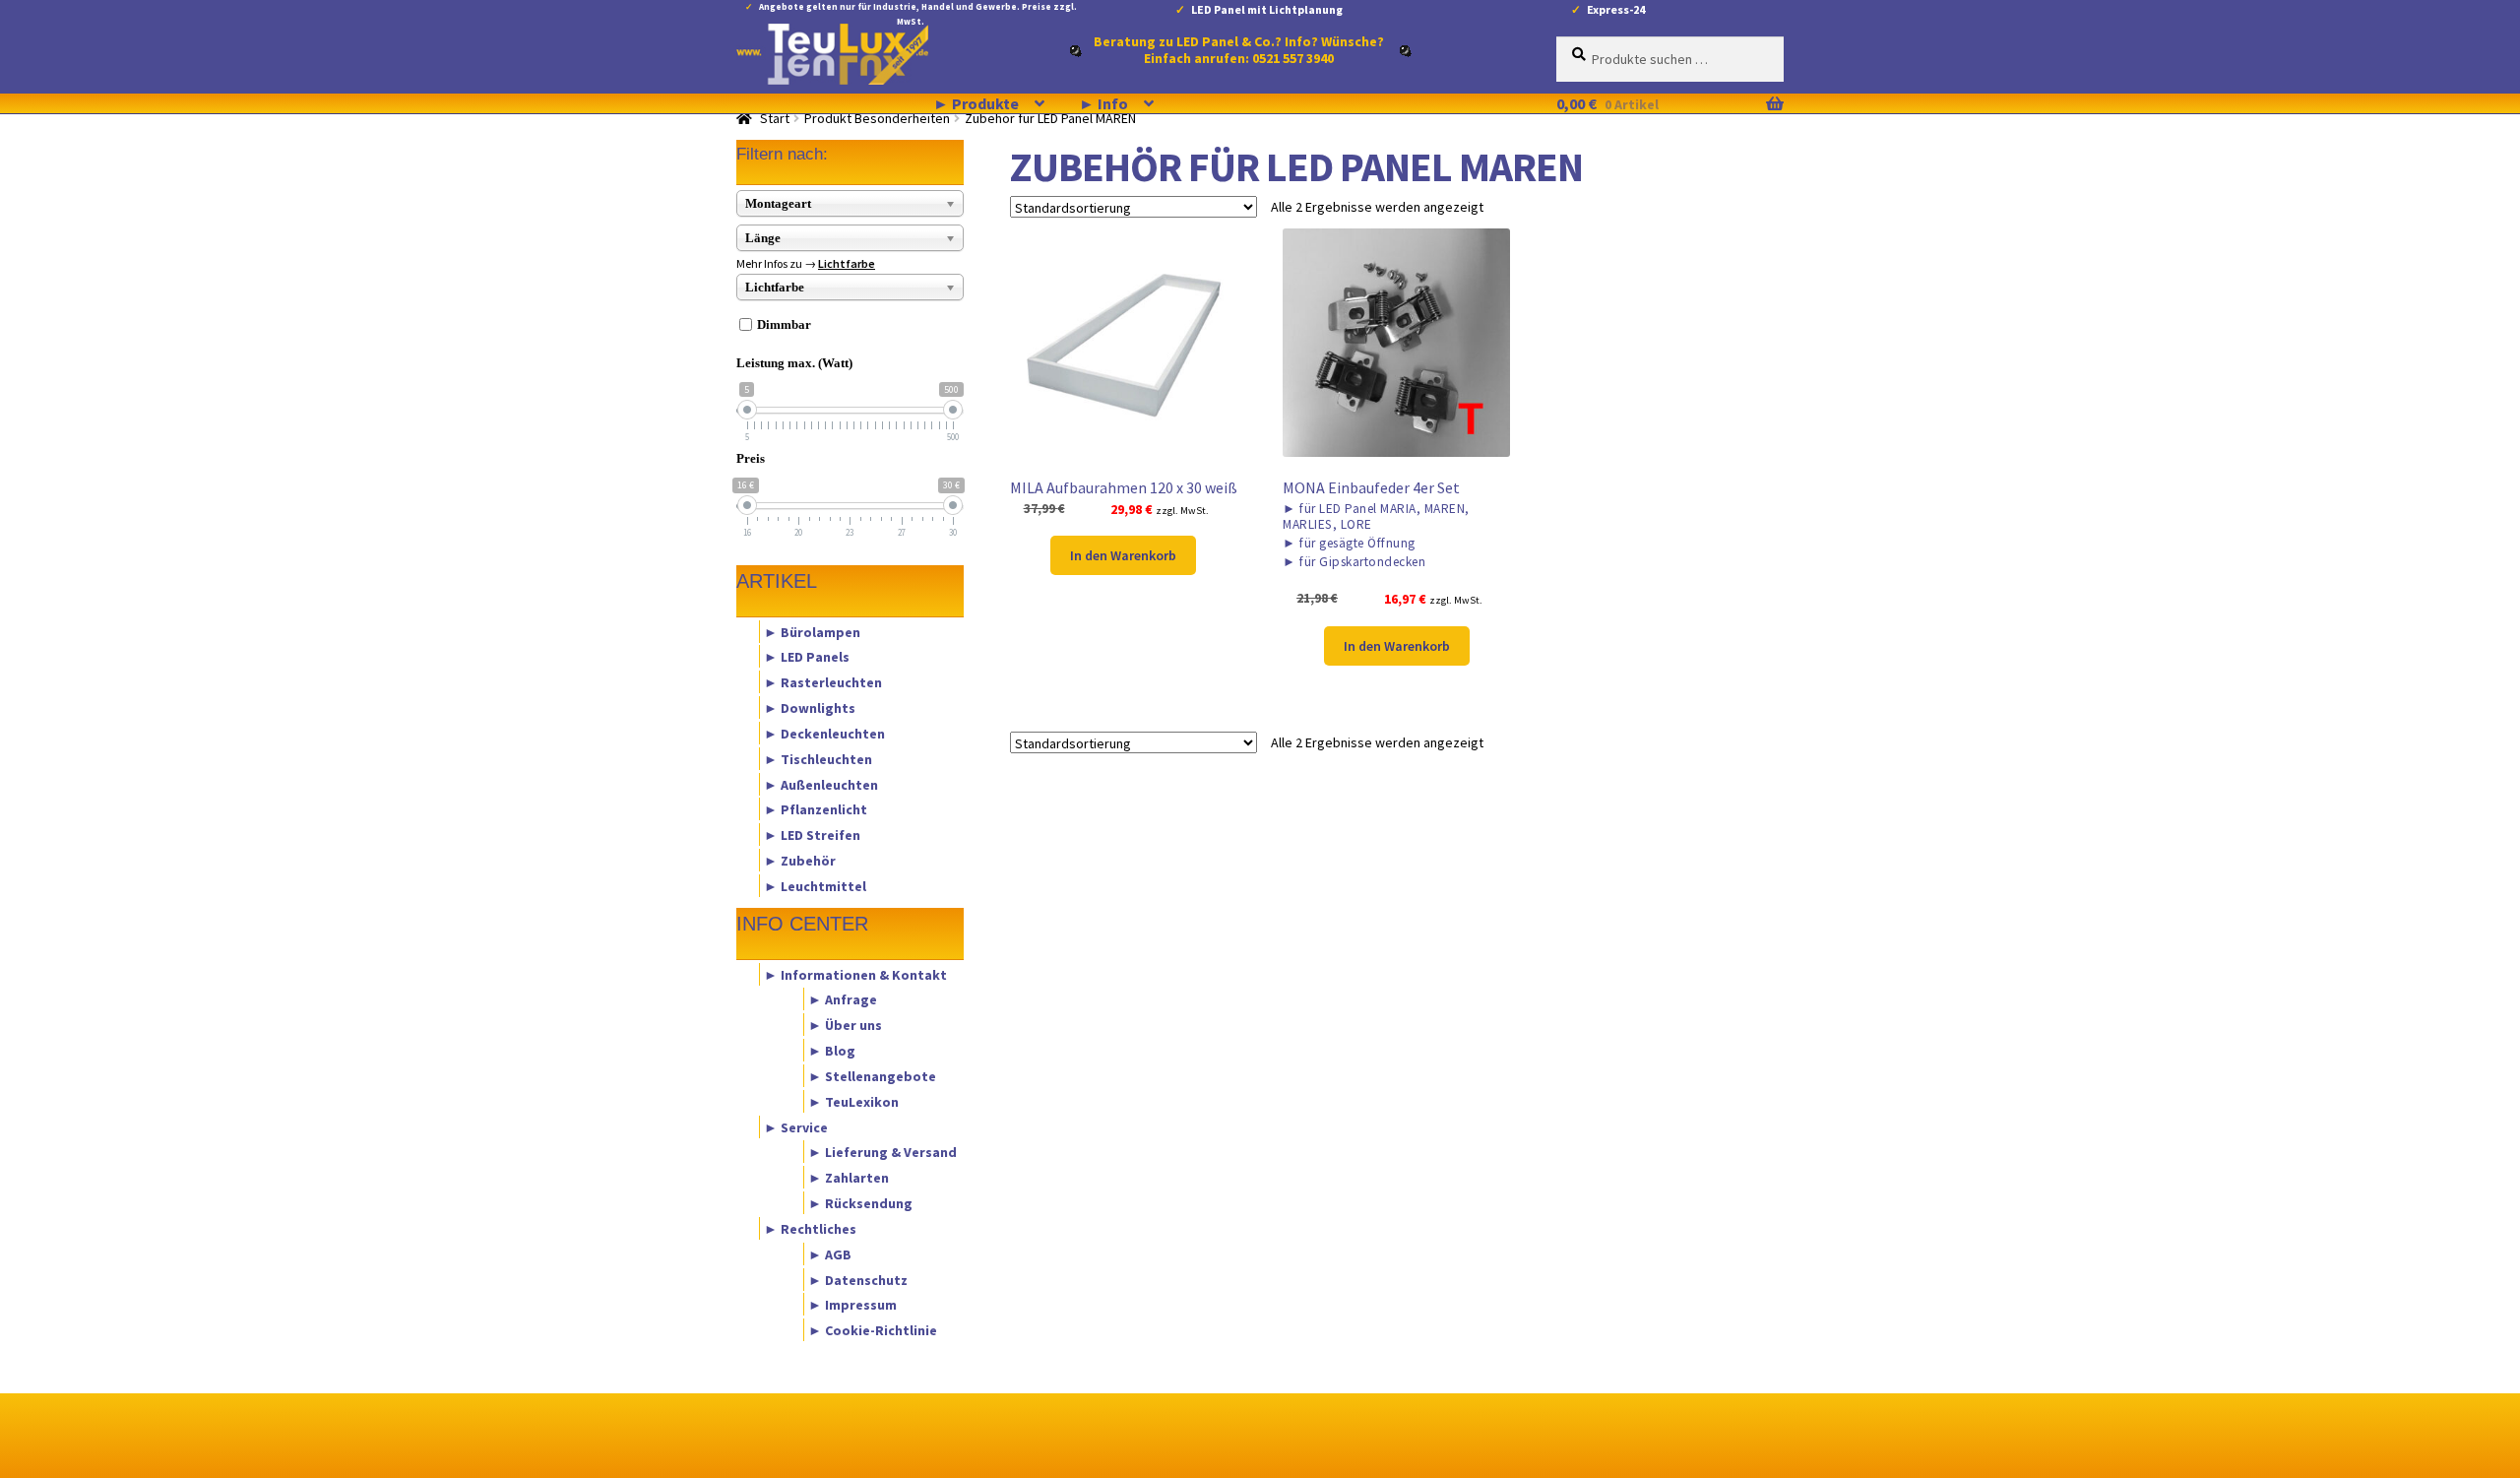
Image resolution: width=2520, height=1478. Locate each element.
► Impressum (852, 1305)
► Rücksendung (860, 1203)
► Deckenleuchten (824, 733)
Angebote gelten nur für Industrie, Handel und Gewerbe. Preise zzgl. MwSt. (918, 10)
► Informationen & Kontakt (855, 974)
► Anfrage (843, 999)
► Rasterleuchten (823, 682)
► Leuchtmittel (815, 885)
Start (775, 118)
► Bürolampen (812, 631)
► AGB (830, 1253)
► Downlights (810, 708)
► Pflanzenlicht (816, 809)
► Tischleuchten (818, 758)
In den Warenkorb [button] (1123, 555)
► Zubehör (800, 861)
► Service (796, 1126)
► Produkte (976, 103)
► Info (1103, 103)
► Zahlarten (849, 1178)
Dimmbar (784, 324)
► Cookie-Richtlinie (873, 1330)
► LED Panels (807, 657)
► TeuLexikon (853, 1101)
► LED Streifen (812, 835)
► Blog (832, 1051)
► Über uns (845, 1025)
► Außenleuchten (821, 784)
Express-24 (1616, 9)
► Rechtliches (810, 1228)
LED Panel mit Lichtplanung (1267, 9)
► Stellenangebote (872, 1075)
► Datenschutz (858, 1279)
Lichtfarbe (847, 263)
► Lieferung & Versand (882, 1152)
